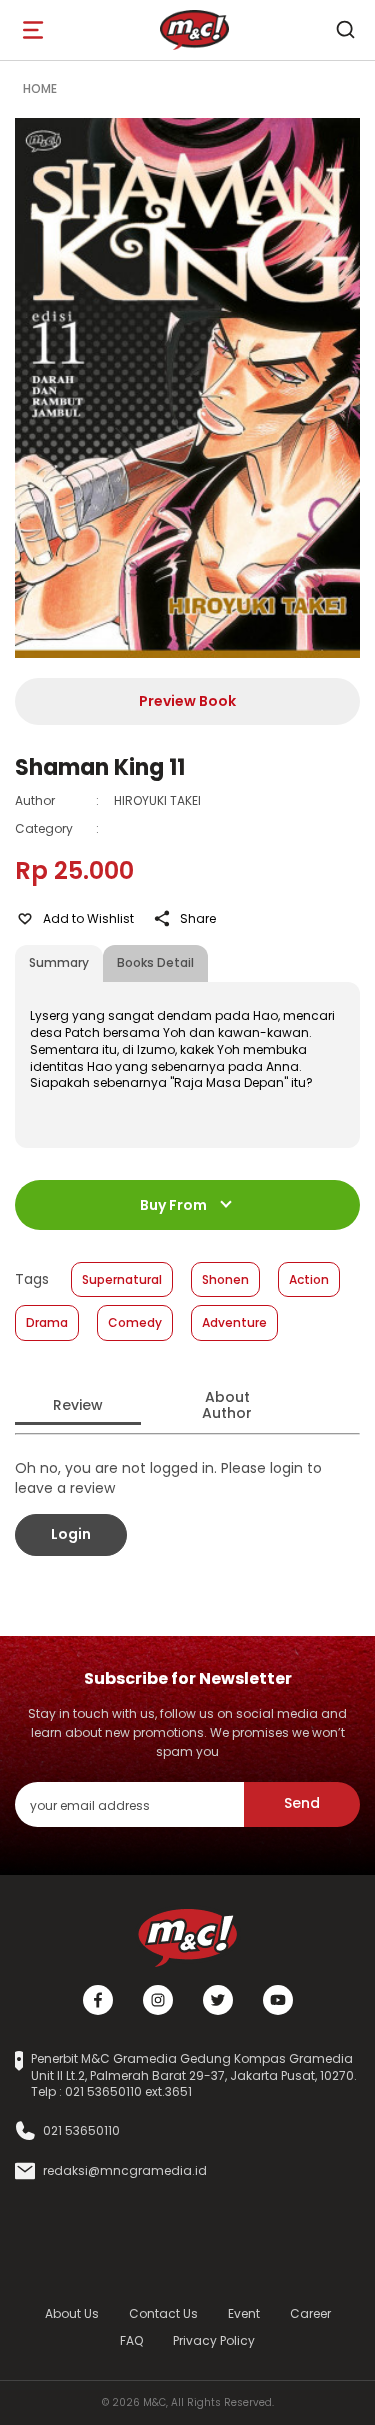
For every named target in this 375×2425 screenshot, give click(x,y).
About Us (72, 2313)
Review (78, 1405)
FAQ (131, 2340)
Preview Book (187, 701)
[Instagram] (158, 2000)
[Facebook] (98, 2000)
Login (71, 1534)
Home (40, 88)
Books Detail (155, 962)
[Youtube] (278, 2000)
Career (310, 2313)
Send (302, 1803)
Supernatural (122, 1279)
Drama (47, 1322)
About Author (227, 1405)
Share (198, 918)
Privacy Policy (214, 2340)
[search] (345, 30)
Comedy (135, 1322)
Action (309, 1279)
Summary (59, 962)
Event (244, 2313)
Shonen (225, 1279)
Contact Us (163, 2313)
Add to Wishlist (88, 918)
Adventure (234, 1322)
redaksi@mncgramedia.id (125, 2171)
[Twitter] (218, 2000)
